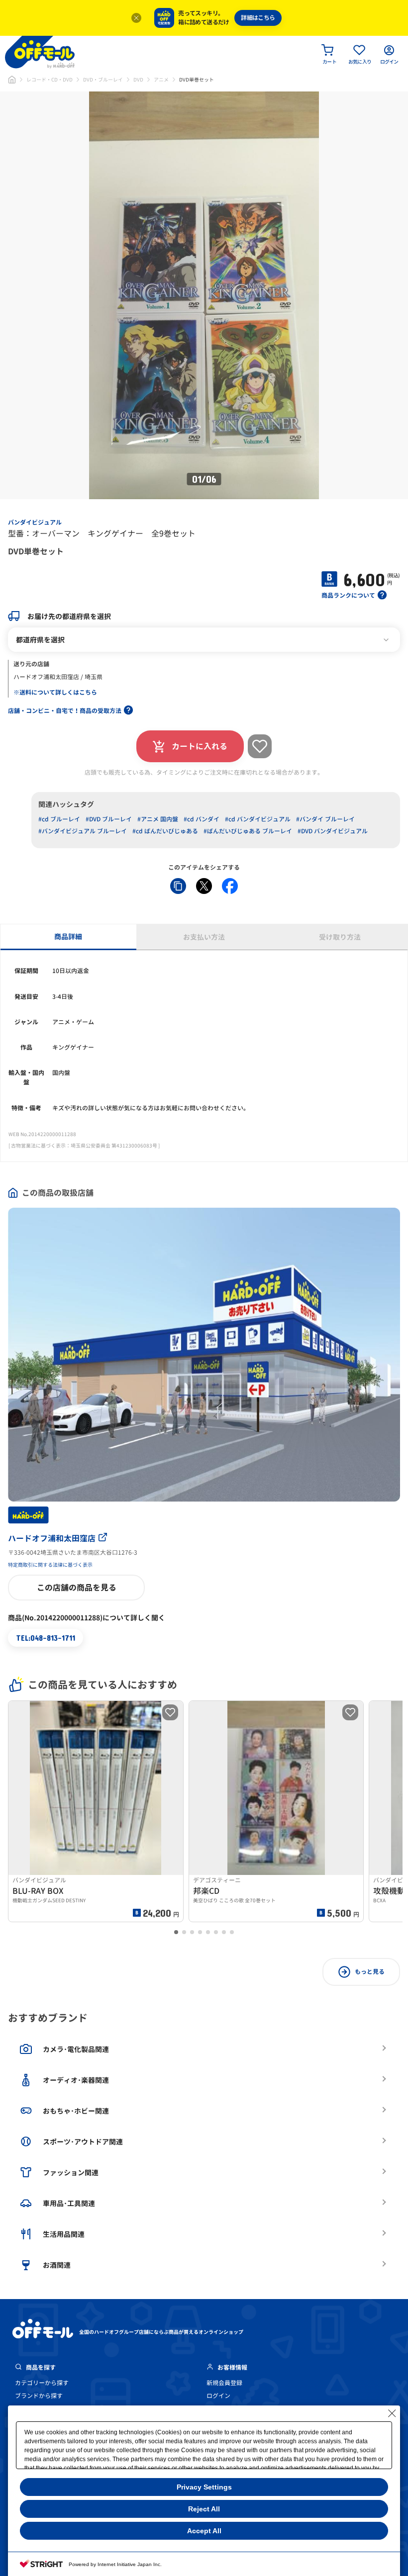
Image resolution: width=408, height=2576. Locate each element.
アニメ (161, 80)
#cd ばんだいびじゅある (165, 831)
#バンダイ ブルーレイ (325, 819)
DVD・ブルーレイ (103, 80)
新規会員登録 (224, 2383)
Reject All (204, 2509)
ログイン (218, 2396)
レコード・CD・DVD (50, 80)
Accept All (204, 2531)
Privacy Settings (204, 2487)
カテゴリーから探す (42, 2383)
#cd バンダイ (202, 819)
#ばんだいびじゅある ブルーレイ (248, 831)
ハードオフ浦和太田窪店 (52, 1538)
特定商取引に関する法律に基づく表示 (50, 1565)
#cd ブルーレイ (59, 819)
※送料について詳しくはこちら (55, 692)
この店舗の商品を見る (77, 1588)
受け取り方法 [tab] (340, 937)
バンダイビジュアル (35, 522)
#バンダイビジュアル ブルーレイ (83, 831)
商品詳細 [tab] (68, 936)
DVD (138, 80)
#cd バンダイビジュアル (258, 819)
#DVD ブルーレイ (109, 819)
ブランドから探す (39, 2396)
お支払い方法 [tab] (204, 937)
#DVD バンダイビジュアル (333, 831)
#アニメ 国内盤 (158, 819)
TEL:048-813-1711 (46, 1638)
